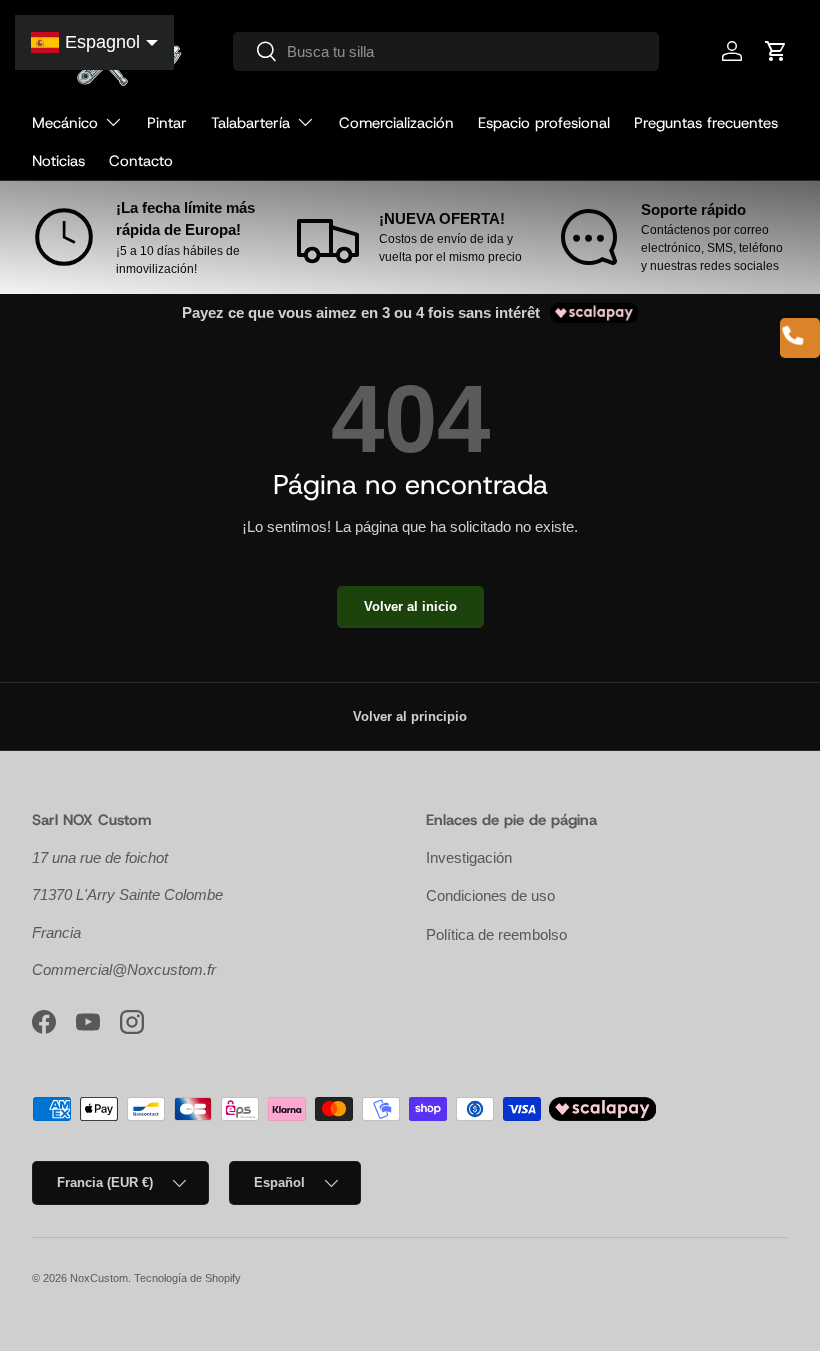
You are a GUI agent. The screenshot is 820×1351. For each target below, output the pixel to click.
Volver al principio (410, 716)
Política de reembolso (496, 934)
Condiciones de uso (490, 895)
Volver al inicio (410, 606)
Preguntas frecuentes (706, 123)
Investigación (469, 857)
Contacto (141, 161)
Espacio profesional (544, 123)
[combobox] (446, 51)
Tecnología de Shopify (187, 1278)
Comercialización (396, 123)
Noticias (58, 161)
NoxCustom (99, 1278)
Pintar (167, 123)
